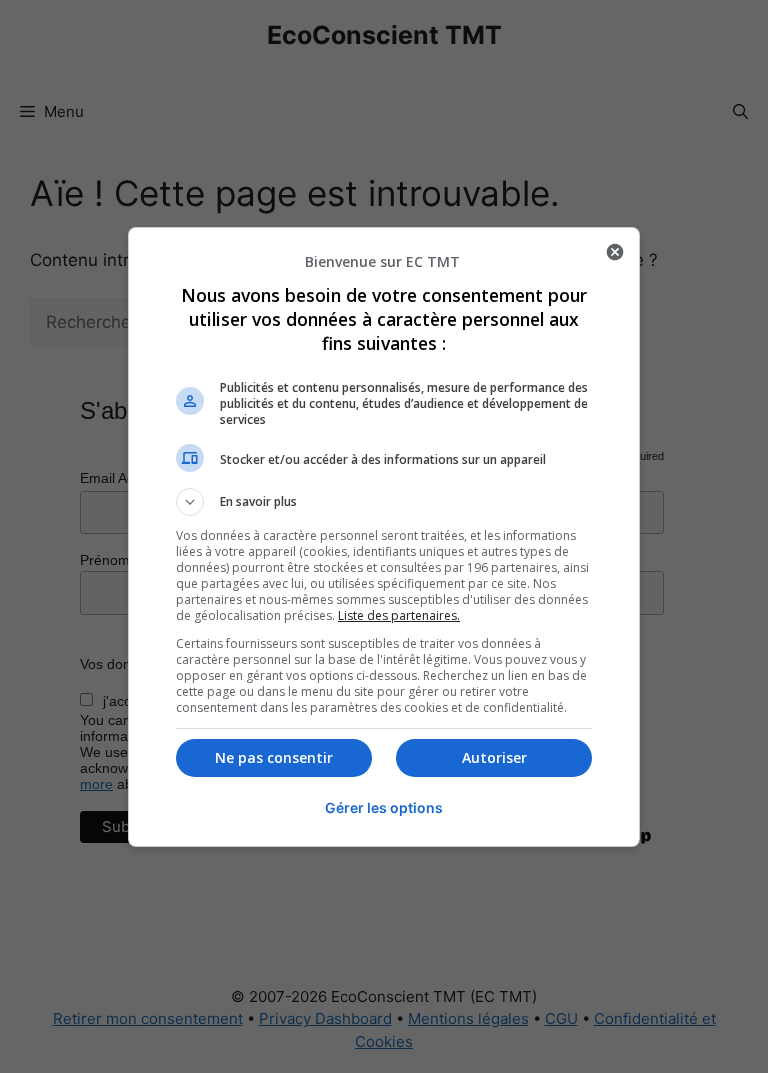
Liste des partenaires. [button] (399, 615)
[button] (384, 502)
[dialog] (384, 537)
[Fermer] (615, 252)
